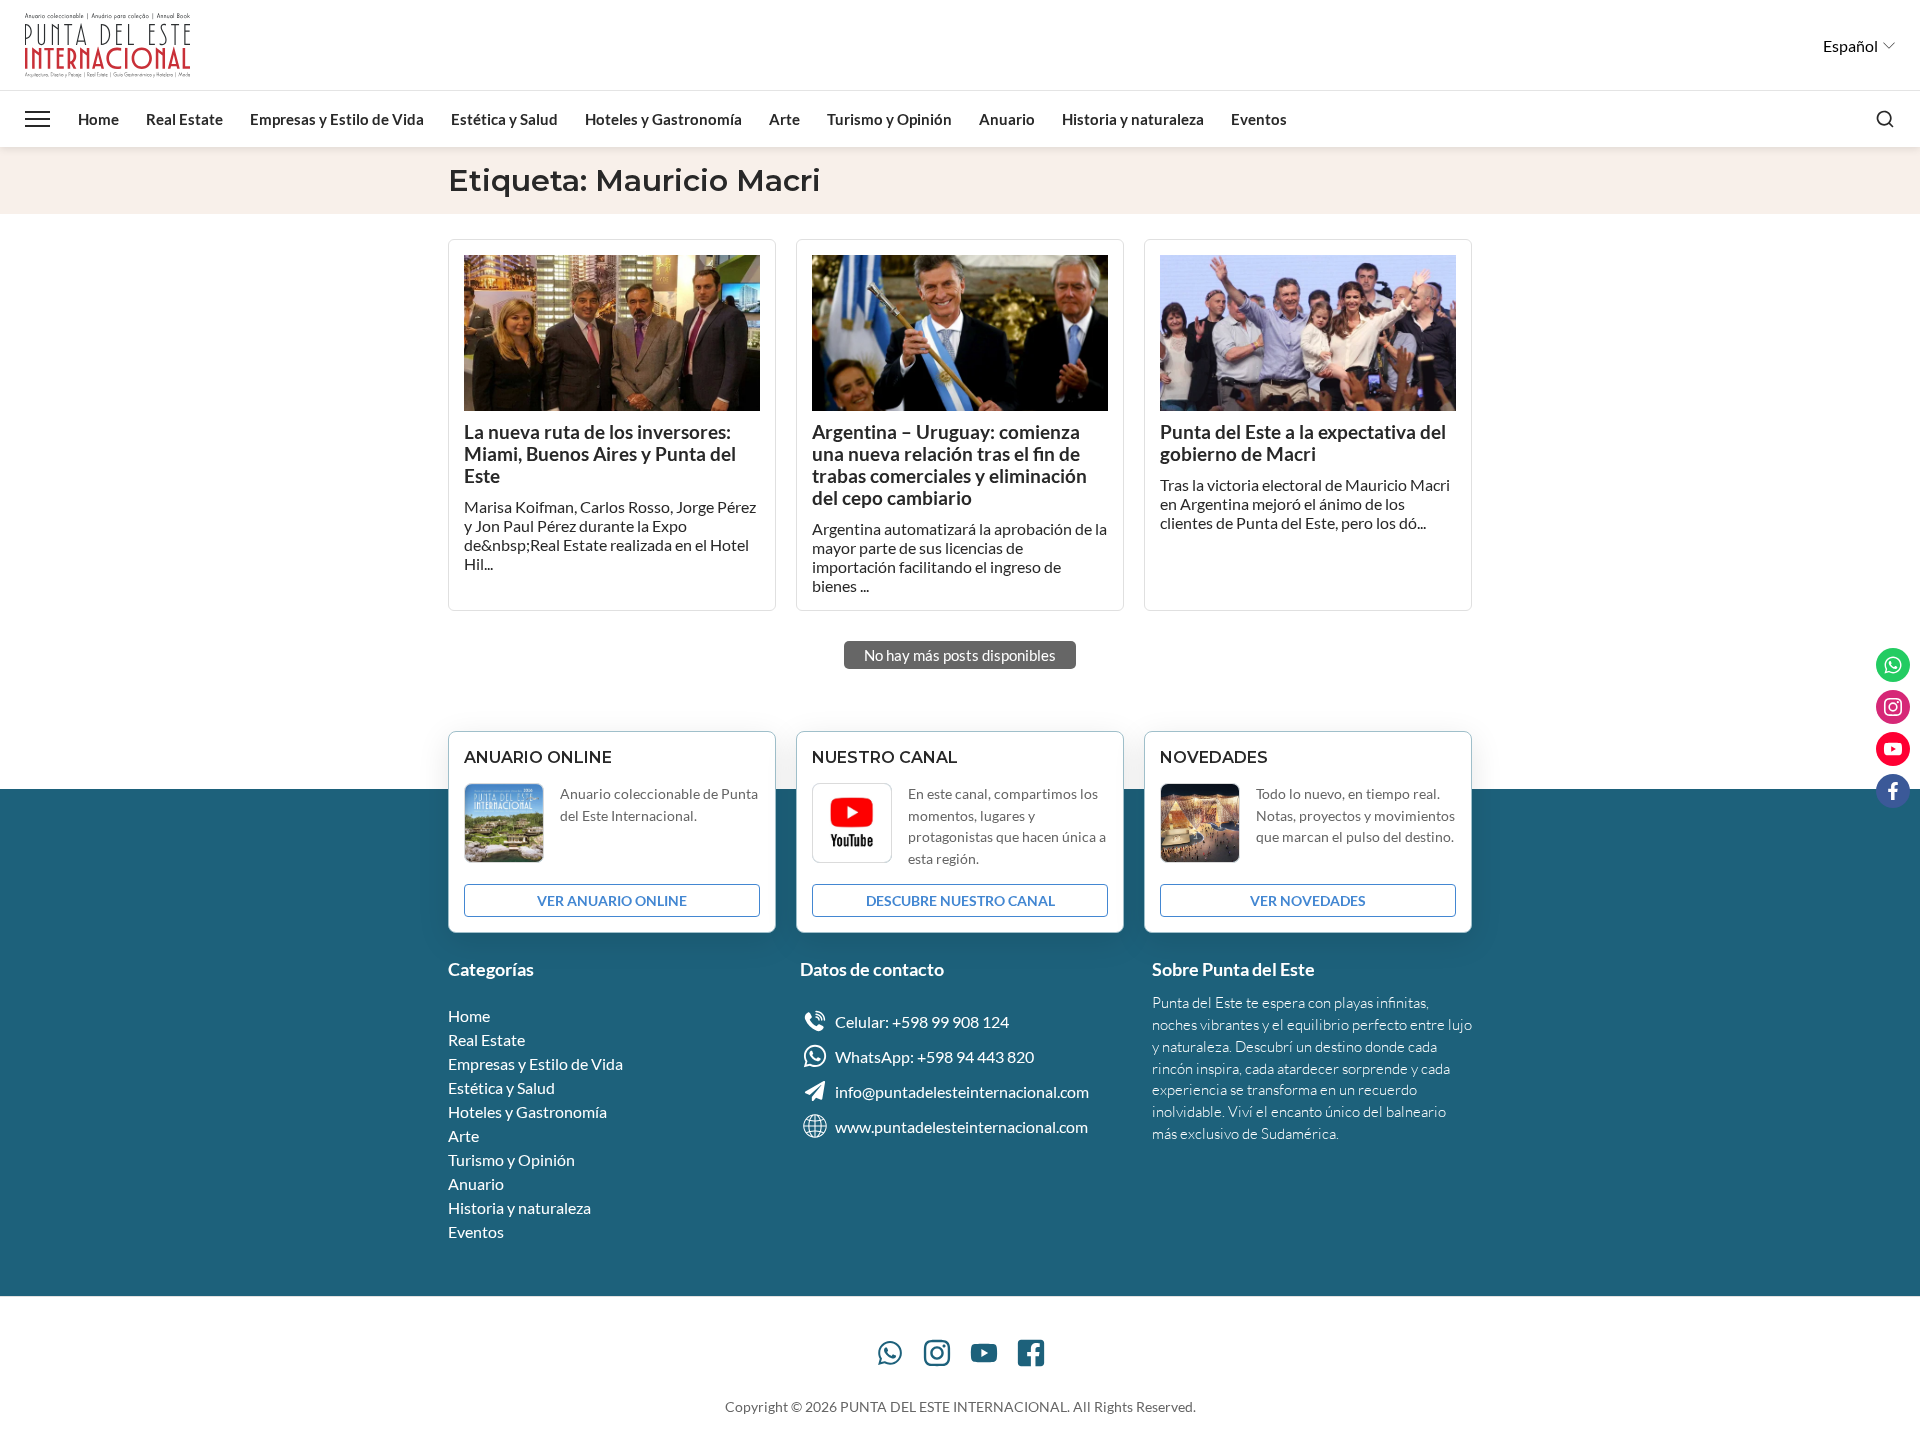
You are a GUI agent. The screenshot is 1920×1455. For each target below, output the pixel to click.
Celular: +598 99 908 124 (922, 1021)
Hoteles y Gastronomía (663, 119)
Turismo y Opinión (889, 119)
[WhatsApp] (890, 1353)
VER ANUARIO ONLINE (612, 900)
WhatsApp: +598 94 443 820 (934, 1056)
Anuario (1007, 119)
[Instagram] (937, 1353)
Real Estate (184, 119)
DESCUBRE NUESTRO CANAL (960, 900)
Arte (784, 119)
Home (98, 119)
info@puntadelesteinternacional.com (962, 1091)
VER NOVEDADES (1308, 900)
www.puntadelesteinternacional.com (961, 1126)
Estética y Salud (504, 119)
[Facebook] (1031, 1353)
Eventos (1259, 119)
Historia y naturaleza (1133, 119)
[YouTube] (984, 1353)
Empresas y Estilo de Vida (337, 119)
